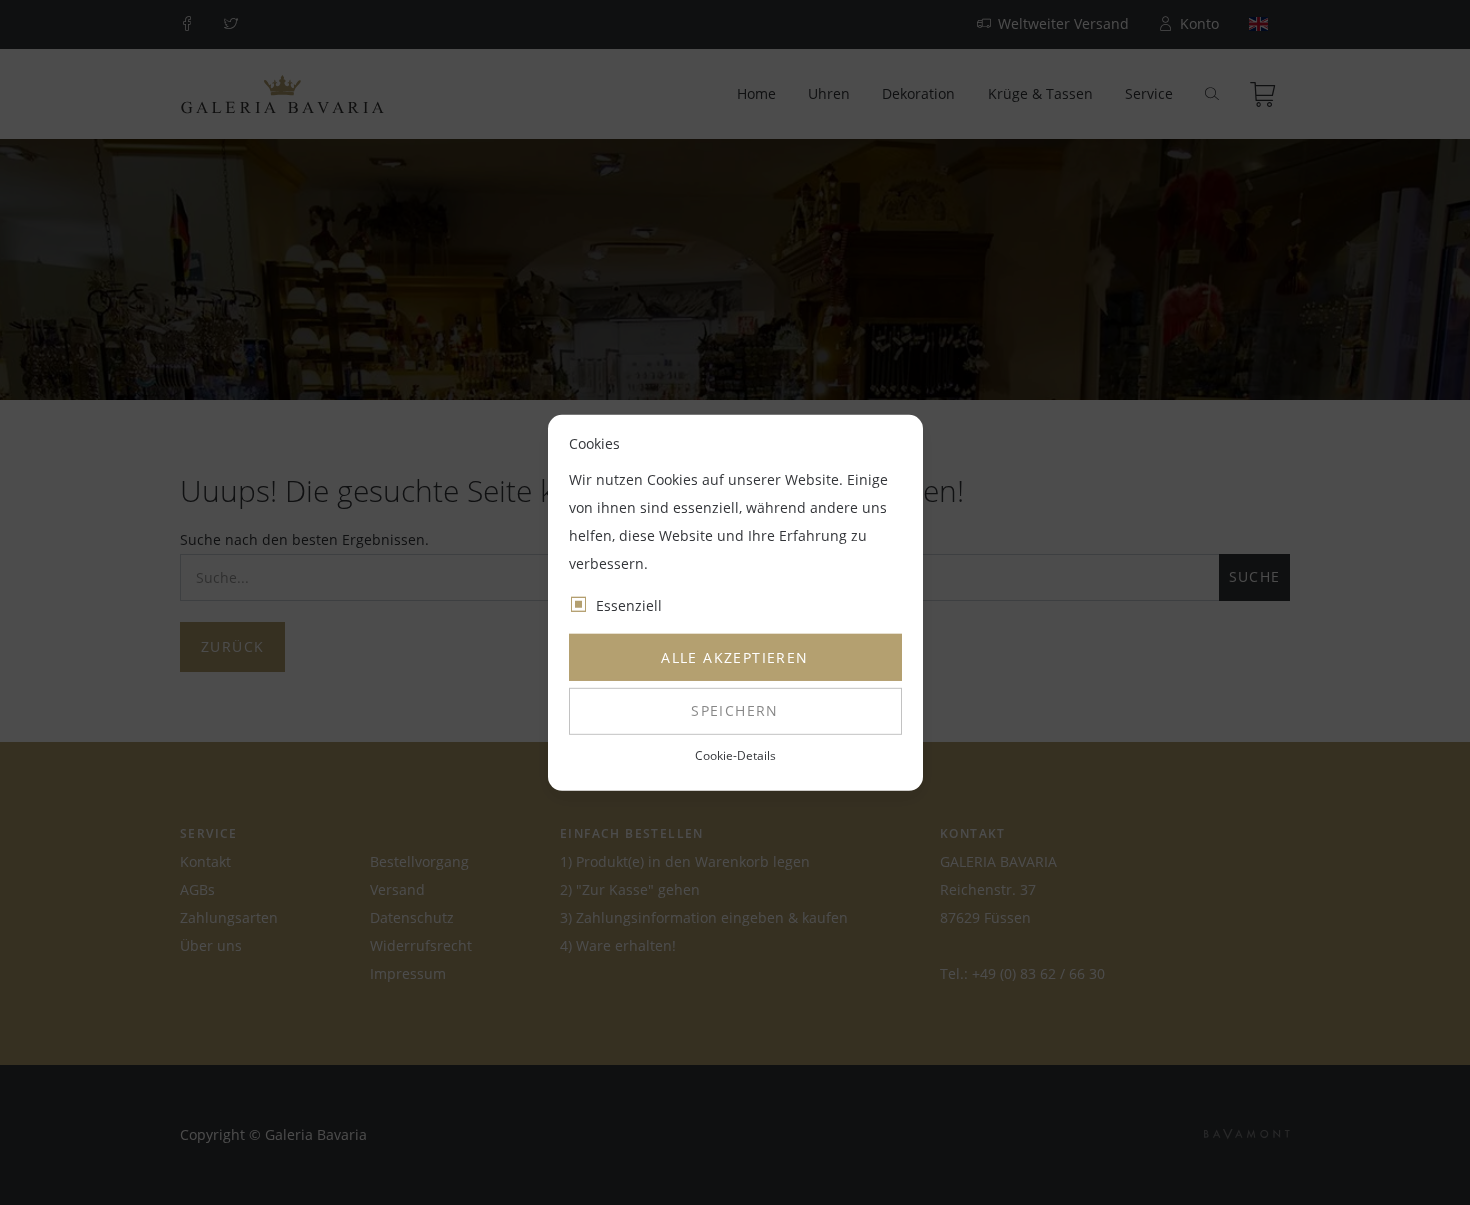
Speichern (735, 710)
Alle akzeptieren (734, 657)
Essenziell (629, 605)
